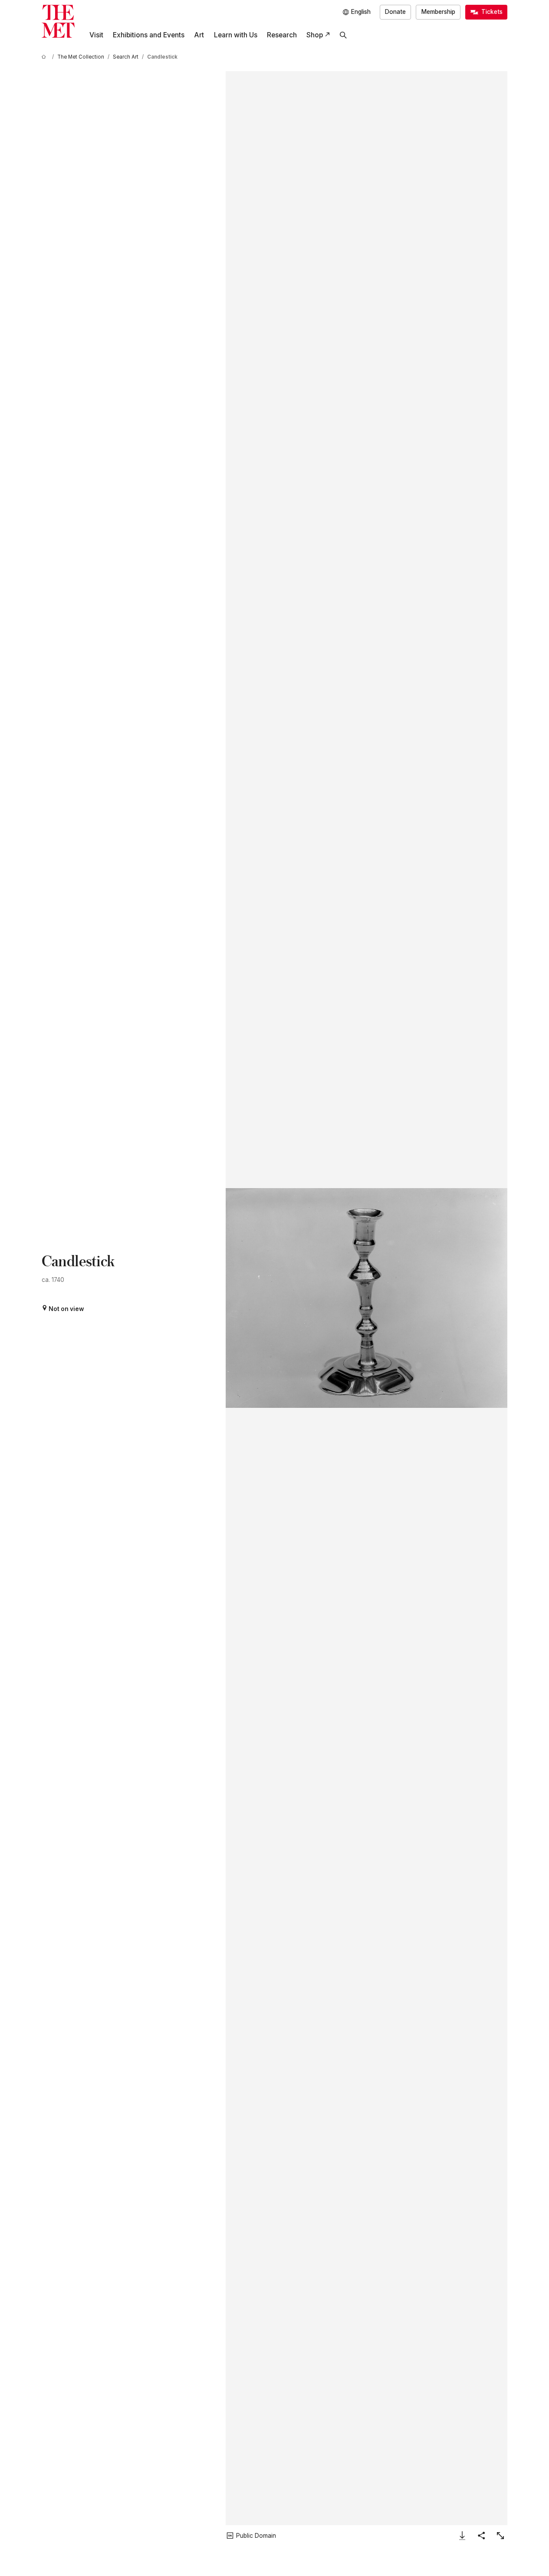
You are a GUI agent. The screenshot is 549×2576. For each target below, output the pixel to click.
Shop (315, 35)
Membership (438, 12)
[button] (367, 1298)
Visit (96, 35)
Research (282, 35)
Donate (395, 12)
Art (199, 35)
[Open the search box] (343, 35)
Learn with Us (236, 35)
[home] (45, 57)
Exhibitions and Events (149, 35)
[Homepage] (58, 21)
